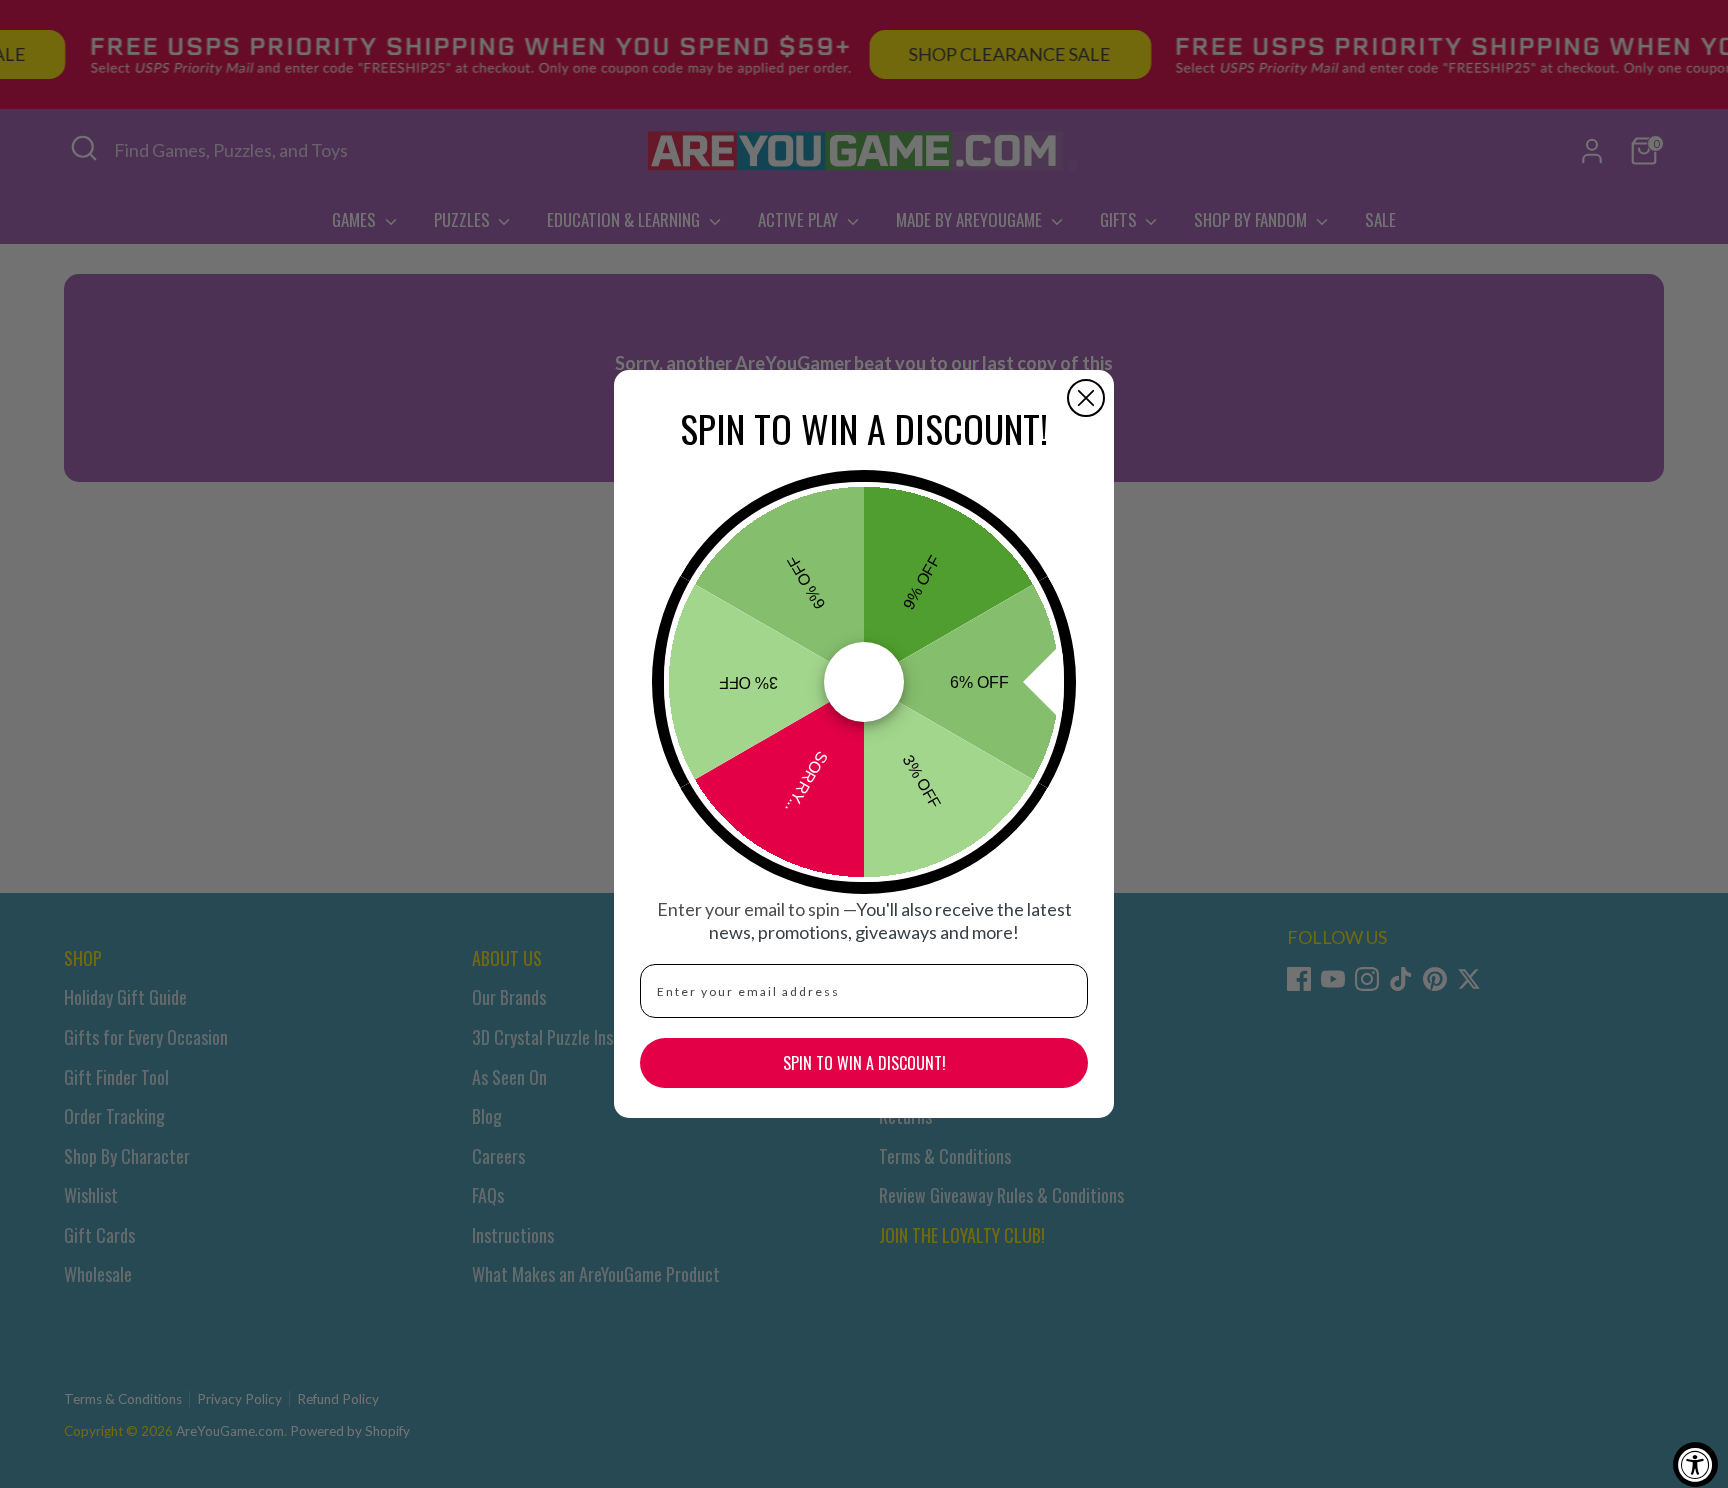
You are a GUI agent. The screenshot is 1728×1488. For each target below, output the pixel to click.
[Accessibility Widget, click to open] (1695, 1464)
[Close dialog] (1086, 398)
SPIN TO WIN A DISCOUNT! (864, 1063)
